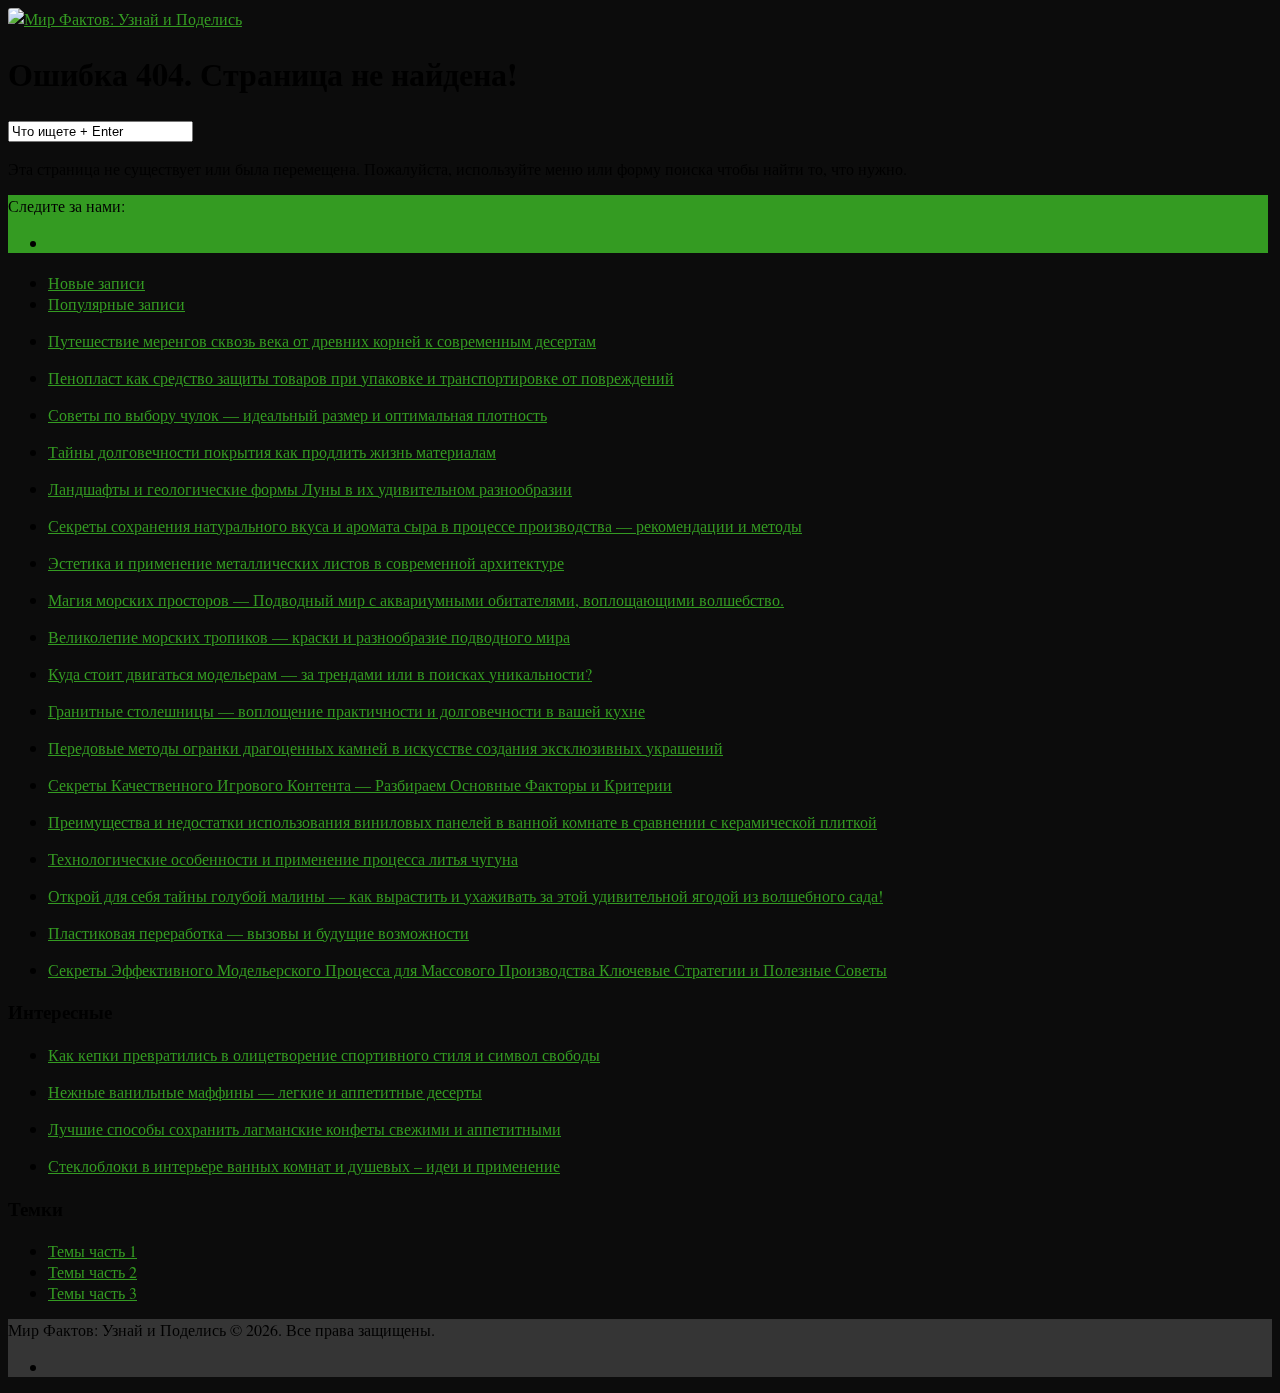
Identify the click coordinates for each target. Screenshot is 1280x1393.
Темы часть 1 (92, 1250)
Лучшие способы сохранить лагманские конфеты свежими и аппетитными (304, 1128)
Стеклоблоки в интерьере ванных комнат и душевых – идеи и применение (304, 1165)
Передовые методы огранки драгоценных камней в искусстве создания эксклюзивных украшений (385, 747)
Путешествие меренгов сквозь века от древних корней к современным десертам (322, 340)
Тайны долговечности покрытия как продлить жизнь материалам (272, 451)
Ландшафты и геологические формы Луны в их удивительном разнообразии (310, 488)
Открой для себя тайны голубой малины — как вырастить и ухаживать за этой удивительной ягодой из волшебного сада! (465, 895)
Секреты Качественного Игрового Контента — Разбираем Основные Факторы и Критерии (360, 784)
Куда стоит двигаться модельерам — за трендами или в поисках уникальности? (320, 673)
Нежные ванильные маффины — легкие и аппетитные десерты (265, 1091)
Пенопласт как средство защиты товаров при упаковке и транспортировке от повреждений (361, 377)
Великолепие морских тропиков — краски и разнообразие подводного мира (309, 636)
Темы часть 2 (92, 1271)
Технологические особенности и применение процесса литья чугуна (283, 858)
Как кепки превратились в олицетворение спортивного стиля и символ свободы (324, 1054)
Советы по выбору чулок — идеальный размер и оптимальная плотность (297, 414)
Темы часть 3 (92, 1292)
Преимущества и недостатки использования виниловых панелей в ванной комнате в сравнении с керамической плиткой (462, 821)
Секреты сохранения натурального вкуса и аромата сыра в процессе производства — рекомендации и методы (425, 525)
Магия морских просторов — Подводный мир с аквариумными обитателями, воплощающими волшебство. (416, 599)
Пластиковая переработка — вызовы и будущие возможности (258, 932)
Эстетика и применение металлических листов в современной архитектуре (306, 562)
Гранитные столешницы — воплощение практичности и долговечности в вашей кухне (346, 710)
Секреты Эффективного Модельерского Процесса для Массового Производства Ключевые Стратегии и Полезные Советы (467, 969)
